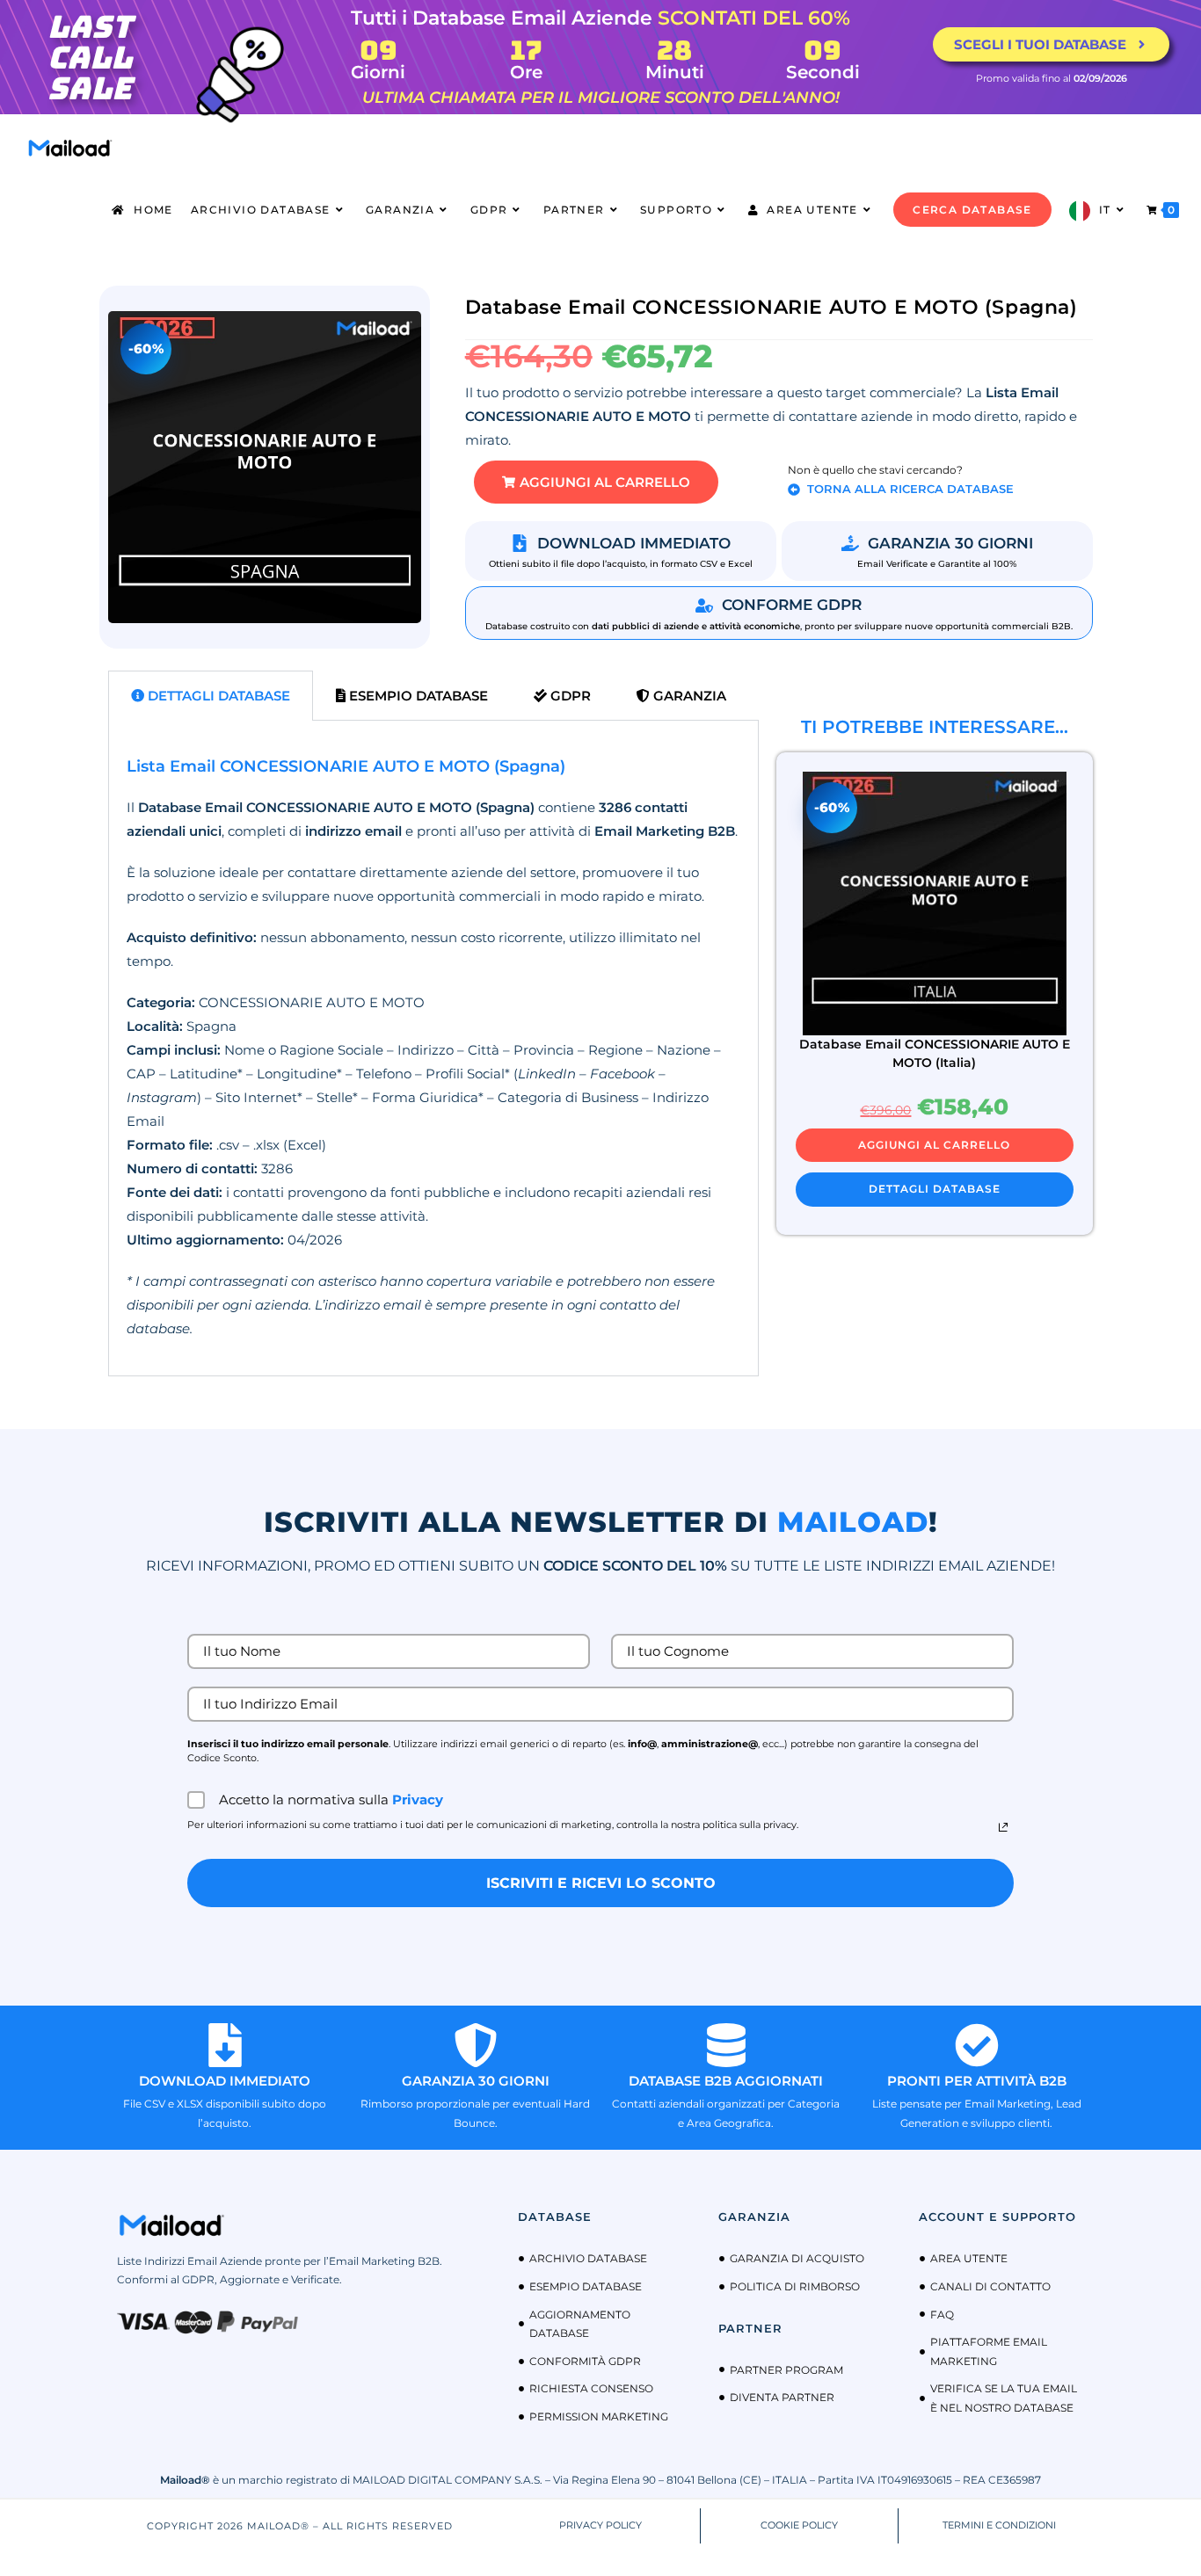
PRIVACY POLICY (600, 2525)
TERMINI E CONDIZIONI (999, 2525)
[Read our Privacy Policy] (1003, 1827)
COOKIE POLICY (799, 2525)
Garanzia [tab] (688, 696)
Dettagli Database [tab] (217, 696)
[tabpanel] (433, 1049)
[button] (596, 482)
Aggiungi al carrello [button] (934, 1145)
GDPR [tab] (569, 696)
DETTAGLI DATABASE (935, 1189)
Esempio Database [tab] (417, 696)
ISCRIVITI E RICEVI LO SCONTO (601, 1883)
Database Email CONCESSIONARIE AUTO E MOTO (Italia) (935, 1053)
